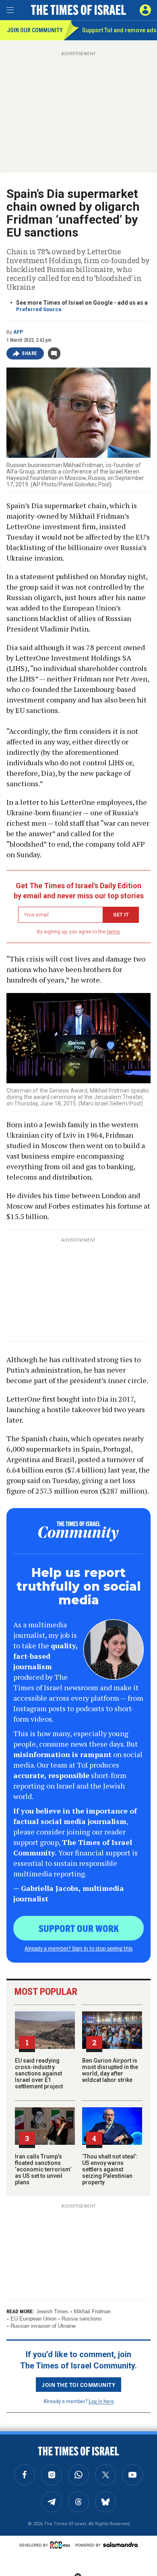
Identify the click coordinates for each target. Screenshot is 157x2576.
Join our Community (35, 30)
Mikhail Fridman (92, 2311)
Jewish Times (52, 2311)
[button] (145, 10)
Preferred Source (39, 309)
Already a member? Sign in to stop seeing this (78, 1948)
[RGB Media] (62, 2545)
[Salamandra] (120, 2545)
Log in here (101, 2401)
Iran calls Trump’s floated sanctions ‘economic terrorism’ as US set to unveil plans (43, 2169)
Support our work (79, 1928)
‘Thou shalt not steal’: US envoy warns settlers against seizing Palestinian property (110, 2169)
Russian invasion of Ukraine (43, 2326)
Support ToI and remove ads (119, 30)
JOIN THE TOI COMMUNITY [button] (78, 2385)
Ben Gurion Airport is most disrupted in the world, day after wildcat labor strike (110, 2070)
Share (30, 353)
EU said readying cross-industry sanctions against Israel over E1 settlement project (39, 2073)
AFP (18, 332)
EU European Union (33, 2319)
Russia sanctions (82, 2319)
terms (113, 932)
